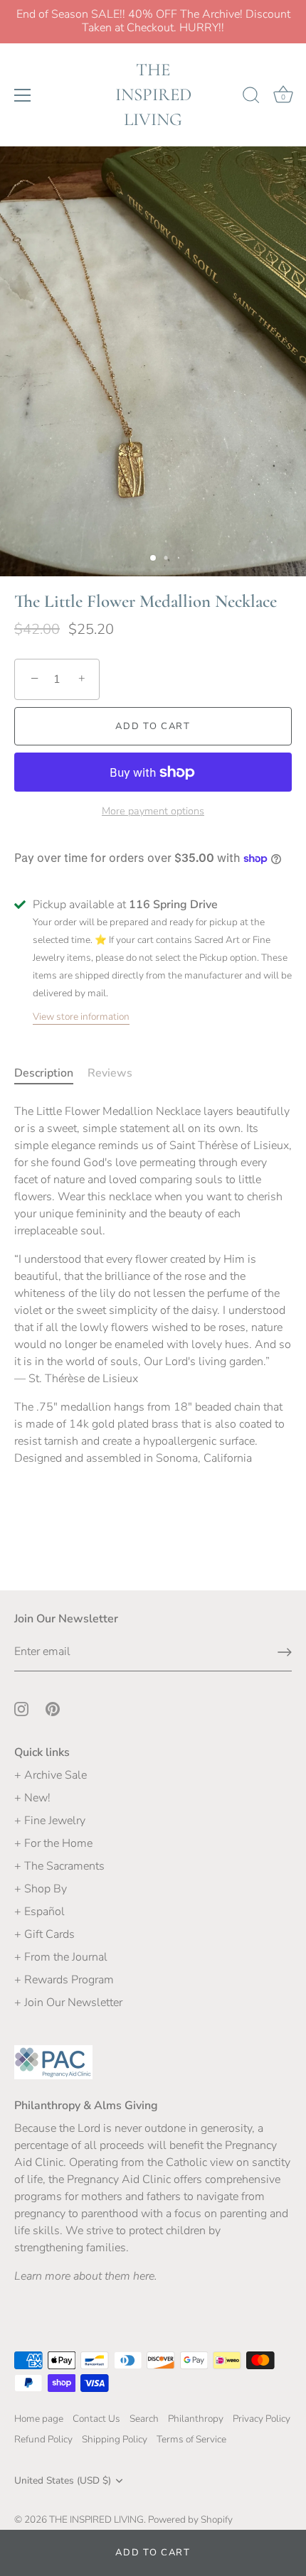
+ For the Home (53, 1843)
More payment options (153, 811)
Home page (39, 2419)
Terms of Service (191, 2439)
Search (144, 2419)
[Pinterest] (53, 1708)
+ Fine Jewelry (50, 1821)
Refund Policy (43, 2439)
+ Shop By (41, 1889)
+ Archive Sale (51, 1775)
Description (44, 1073)
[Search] (251, 97)
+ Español (39, 1912)
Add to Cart (153, 2553)
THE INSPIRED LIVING (153, 95)
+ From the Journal (61, 1957)
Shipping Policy (115, 2439)
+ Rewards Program (64, 1980)
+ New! (32, 1798)
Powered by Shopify (190, 2520)
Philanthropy (196, 2419)
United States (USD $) (63, 2480)
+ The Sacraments (59, 1866)
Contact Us (96, 2419)
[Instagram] (21, 1708)
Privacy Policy (262, 2419)
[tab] (51, 1073)
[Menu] (23, 95)
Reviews (110, 1073)
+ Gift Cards (44, 1934)
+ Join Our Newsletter (68, 2003)
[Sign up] (285, 1652)
